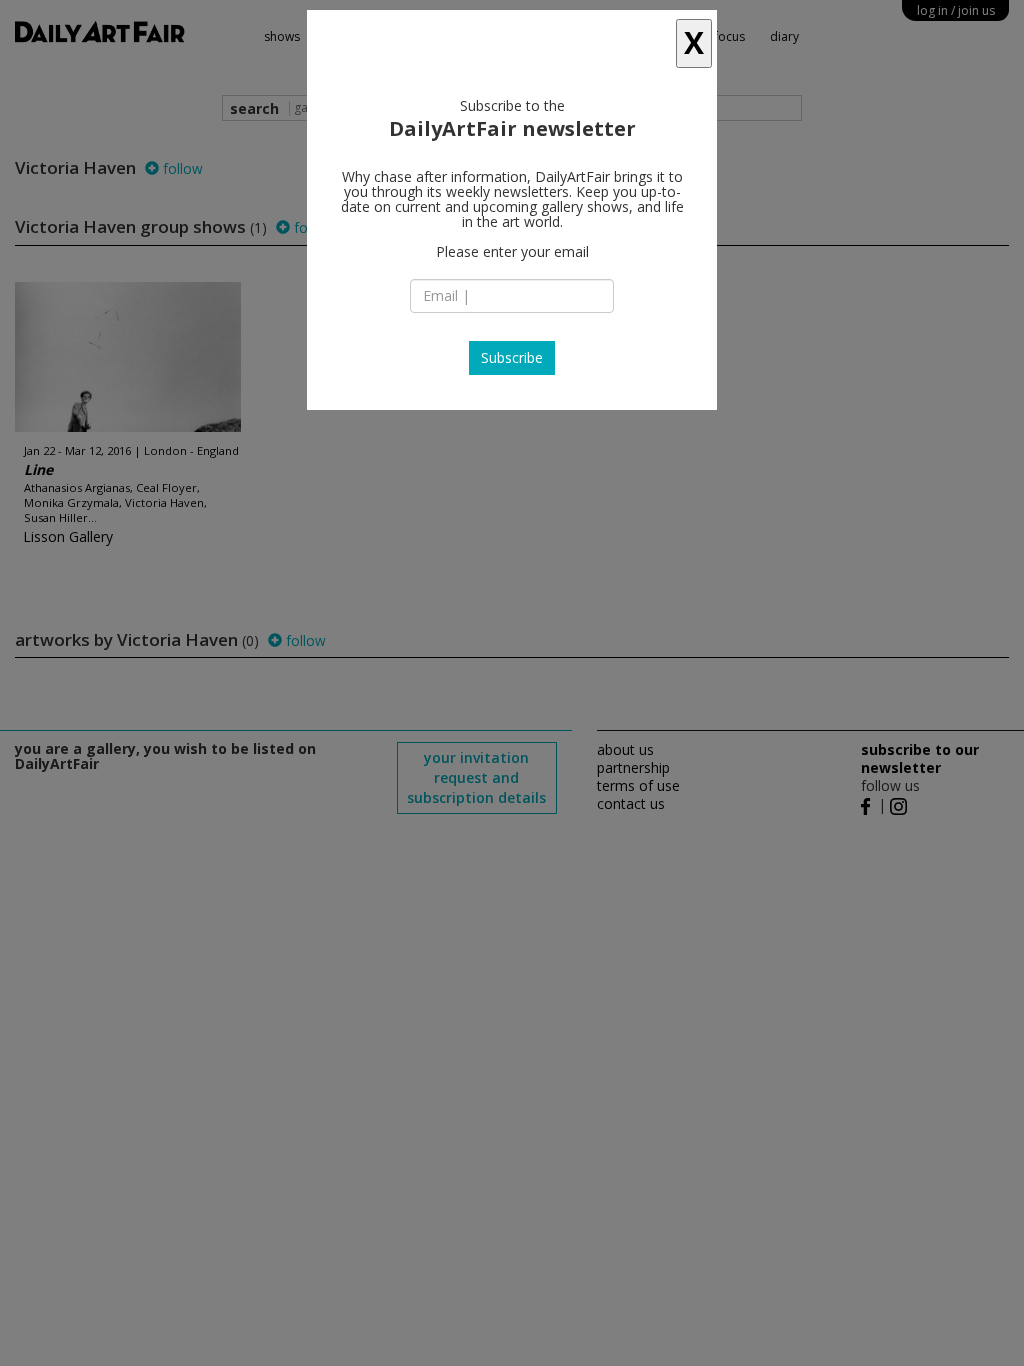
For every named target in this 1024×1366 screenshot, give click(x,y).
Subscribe (512, 357)
